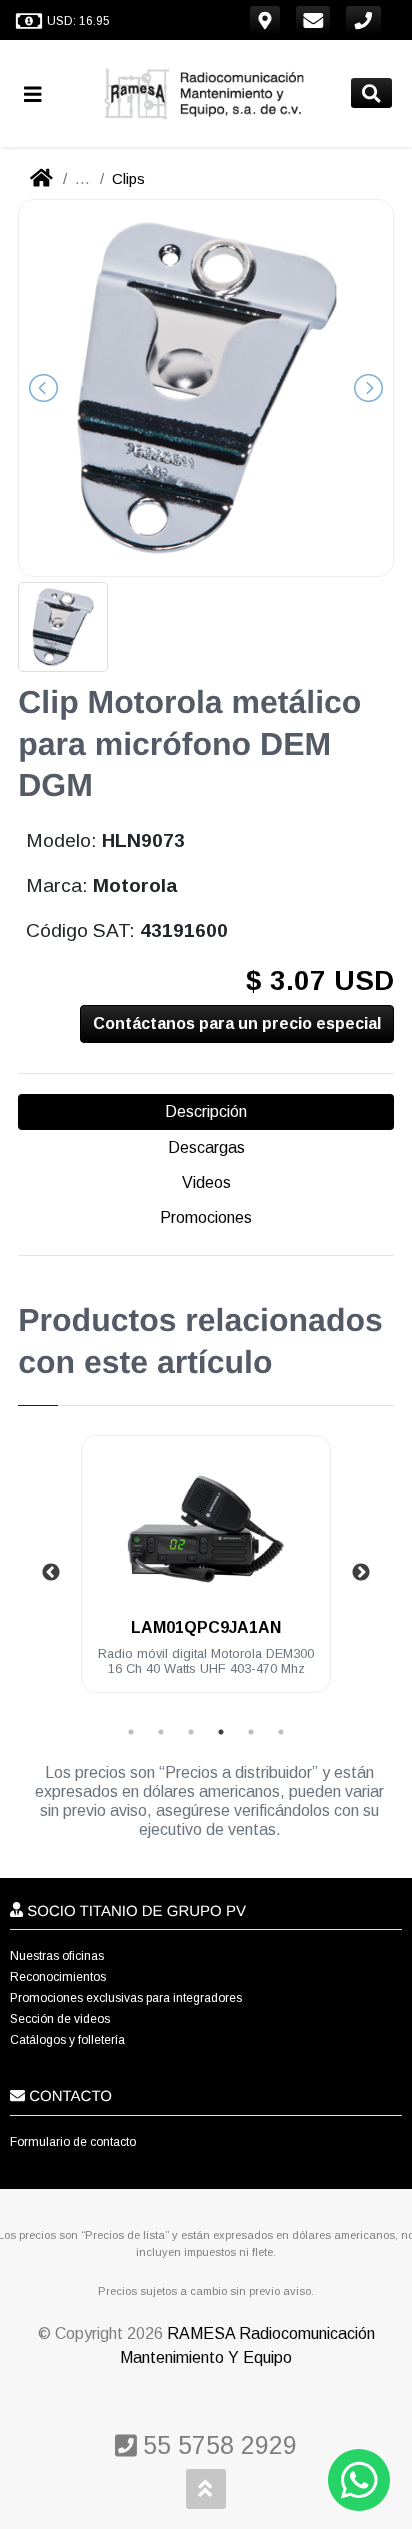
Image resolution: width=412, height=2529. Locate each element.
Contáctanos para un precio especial (237, 1023)
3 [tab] (191, 1732)
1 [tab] (131, 1732)
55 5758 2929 (216, 2445)
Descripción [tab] (206, 1111)
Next (361, 1573)
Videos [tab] (206, 1182)
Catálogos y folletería (67, 2040)
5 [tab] (251, 1732)
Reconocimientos (58, 1977)
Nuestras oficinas (57, 1956)
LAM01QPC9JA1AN (206, 1627)
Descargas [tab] (206, 1147)
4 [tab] (221, 1732)
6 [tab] (281, 1732)
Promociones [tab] (206, 1217)
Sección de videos (60, 2019)
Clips (128, 178)
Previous (51, 1573)
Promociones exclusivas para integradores (126, 1998)
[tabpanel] (206, 1575)
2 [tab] (161, 1732)
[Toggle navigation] (41, 93)
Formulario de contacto (73, 2142)
